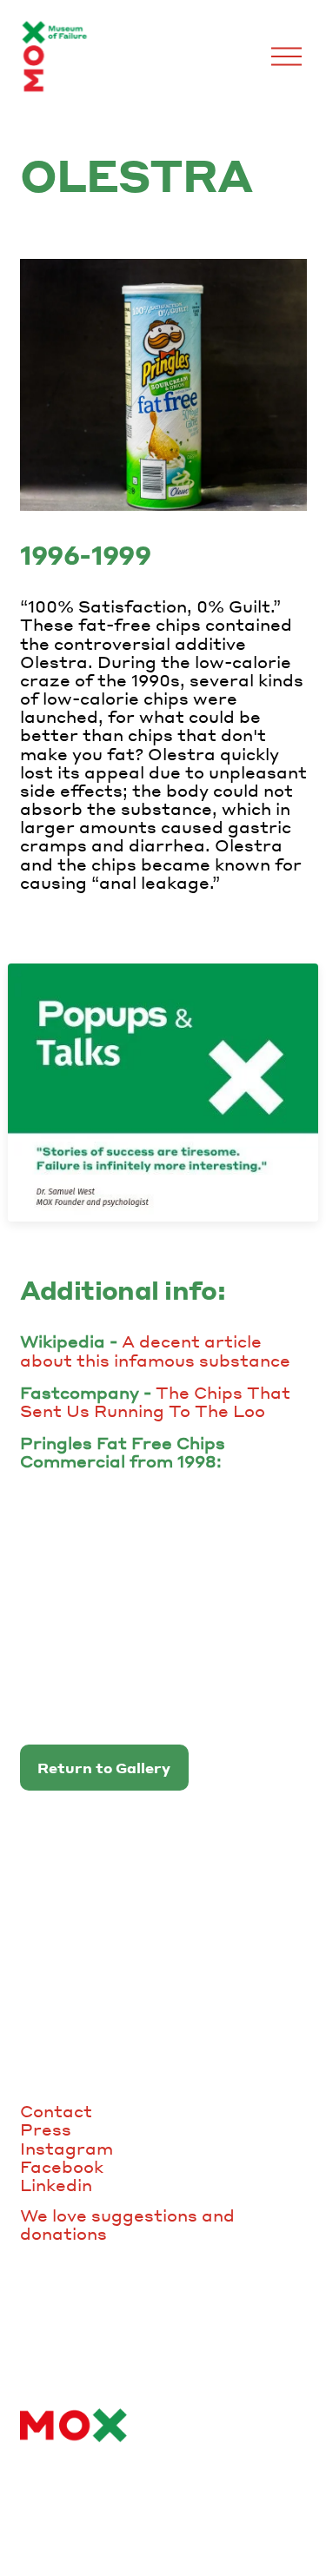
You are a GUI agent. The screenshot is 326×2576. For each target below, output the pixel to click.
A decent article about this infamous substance (155, 1350)
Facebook (62, 2166)
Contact (56, 2111)
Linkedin (56, 2185)
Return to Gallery (104, 1768)
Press (46, 2129)
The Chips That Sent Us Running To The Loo (155, 1401)
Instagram (67, 2148)
